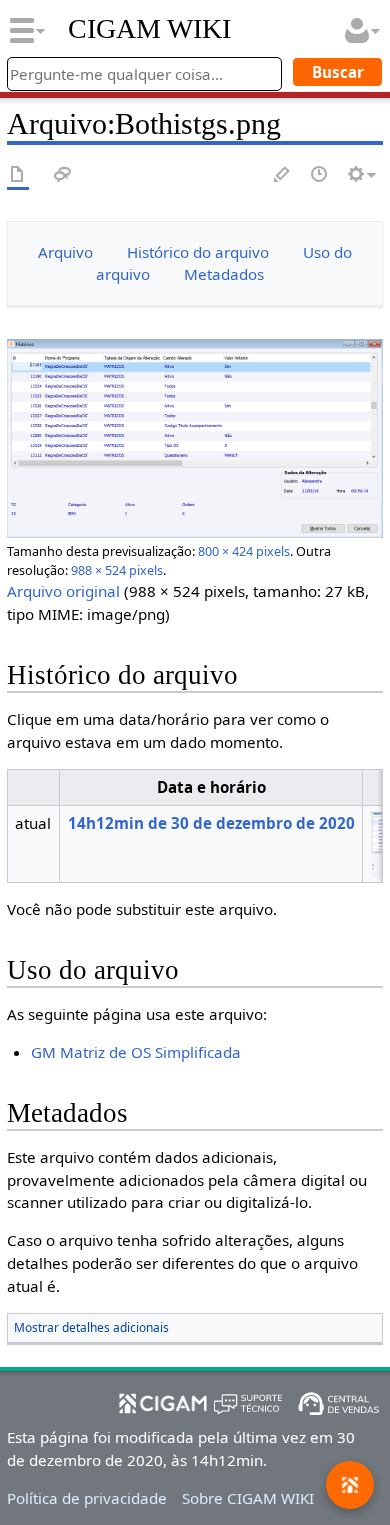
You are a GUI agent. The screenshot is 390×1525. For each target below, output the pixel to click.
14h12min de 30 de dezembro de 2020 (211, 823)
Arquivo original (63, 591)
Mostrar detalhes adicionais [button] (91, 1327)
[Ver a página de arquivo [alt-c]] (18, 175)
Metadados (224, 274)
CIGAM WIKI (149, 29)
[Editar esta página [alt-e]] (283, 175)
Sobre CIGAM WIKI (248, 1498)
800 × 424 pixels (244, 551)
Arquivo (65, 252)
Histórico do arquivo (198, 252)
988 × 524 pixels (117, 570)
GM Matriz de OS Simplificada (136, 1052)
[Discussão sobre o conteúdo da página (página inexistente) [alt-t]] (63, 175)
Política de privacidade (87, 1498)
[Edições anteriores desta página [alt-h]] (320, 175)
